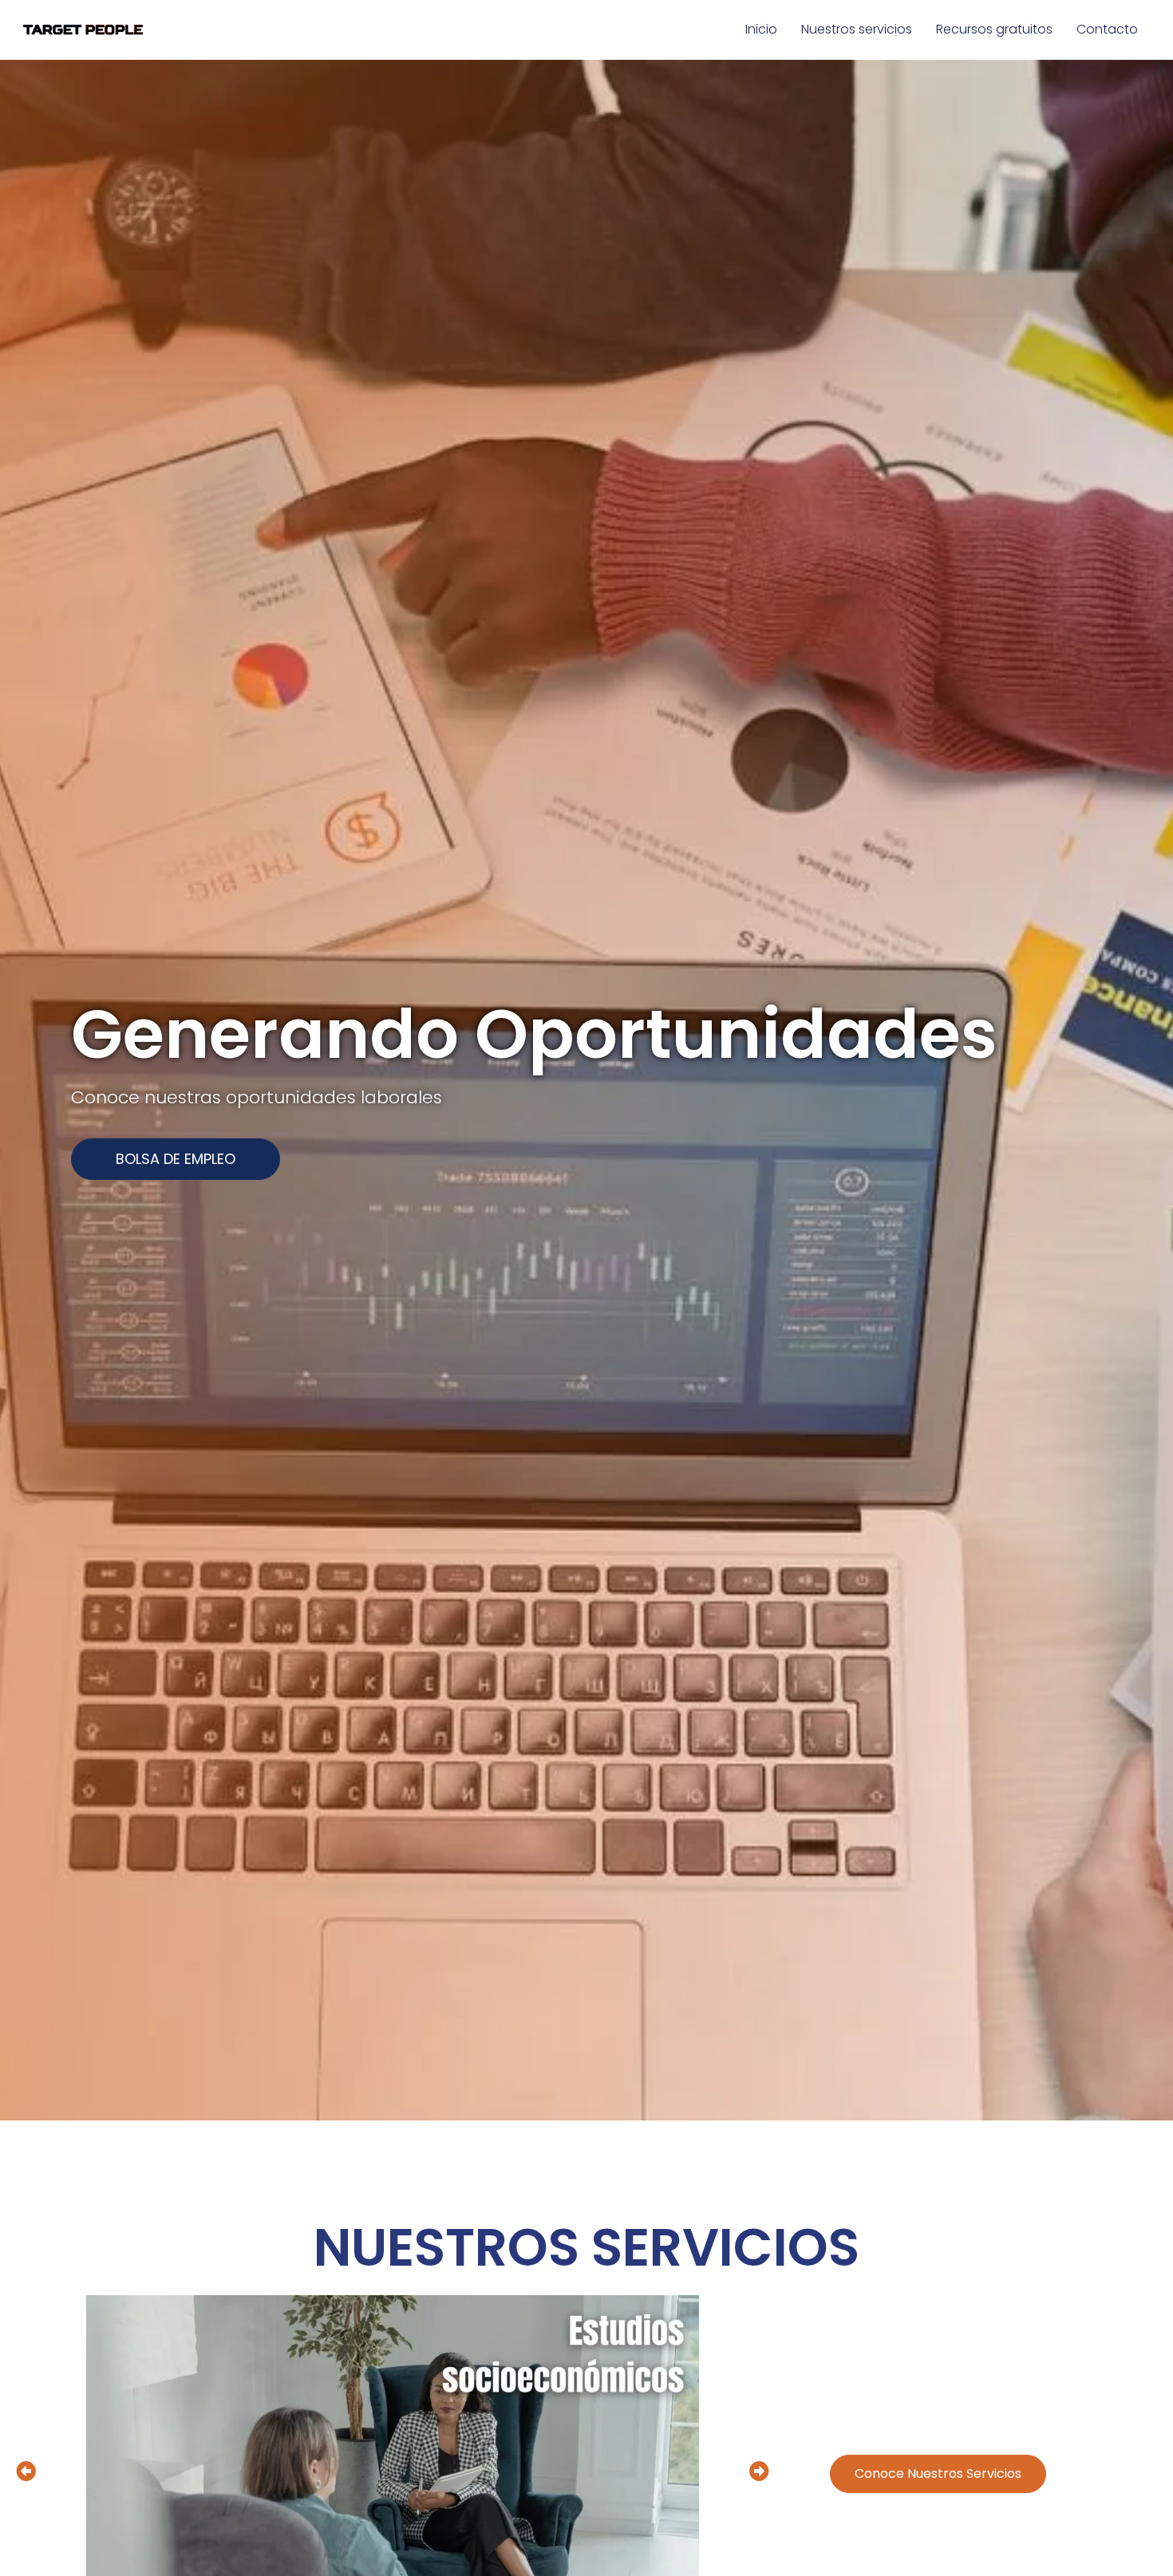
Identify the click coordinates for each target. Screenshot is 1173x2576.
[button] (176, 1159)
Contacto (1107, 29)
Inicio (761, 29)
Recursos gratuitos (994, 29)
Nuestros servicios (857, 29)
